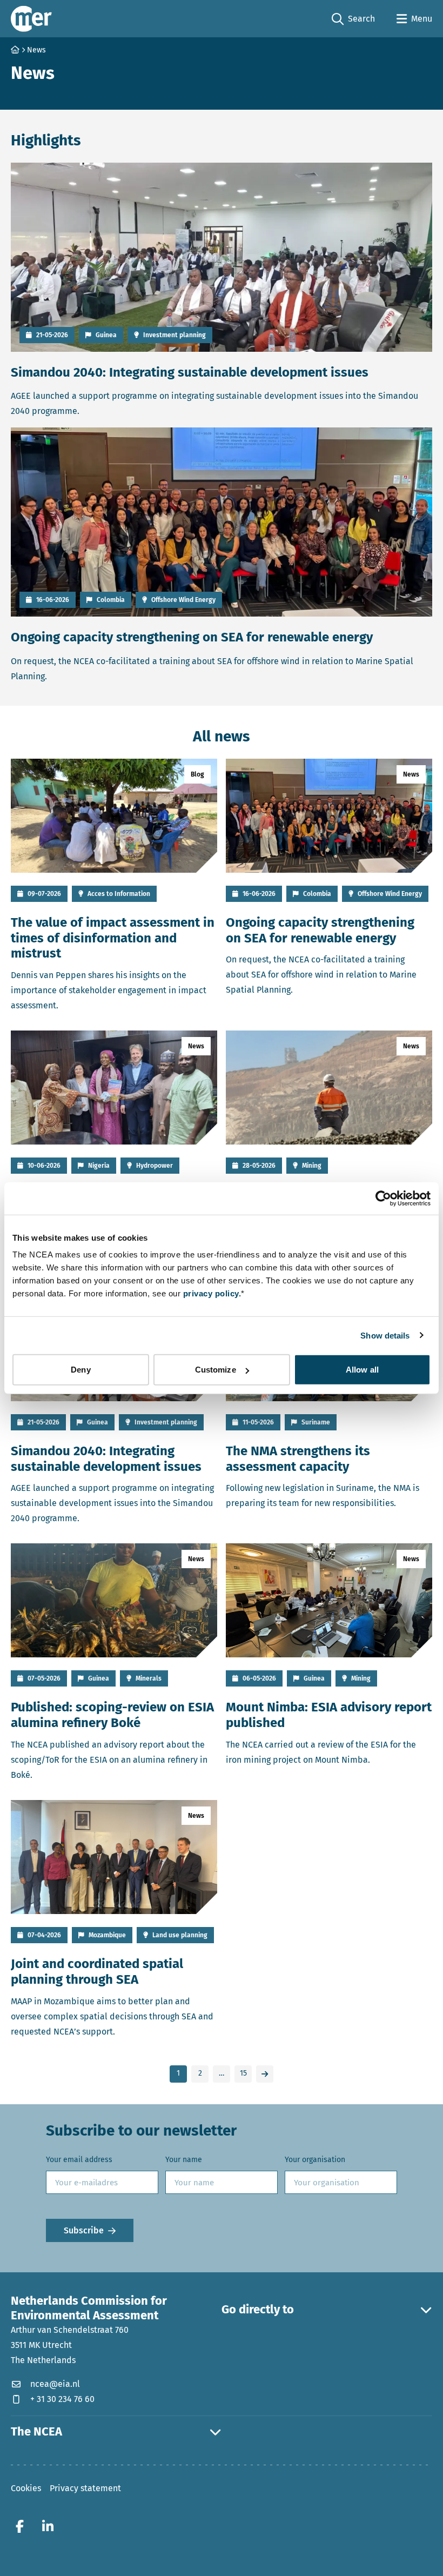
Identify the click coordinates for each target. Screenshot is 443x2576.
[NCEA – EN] (31, 19)
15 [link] (243, 2073)
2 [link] (200, 2073)
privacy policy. (212, 1293)
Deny (80, 1370)
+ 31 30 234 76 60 (62, 2398)
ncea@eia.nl (55, 2383)
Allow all (362, 1370)
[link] (265, 2074)
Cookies (26, 2488)
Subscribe (84, 2230)
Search (353, 19)
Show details (385, 1335)
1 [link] (178, 2073)
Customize (216, 1370)
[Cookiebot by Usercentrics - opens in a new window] (383, 1198)
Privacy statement (85, 2488)
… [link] (222, 2073)
